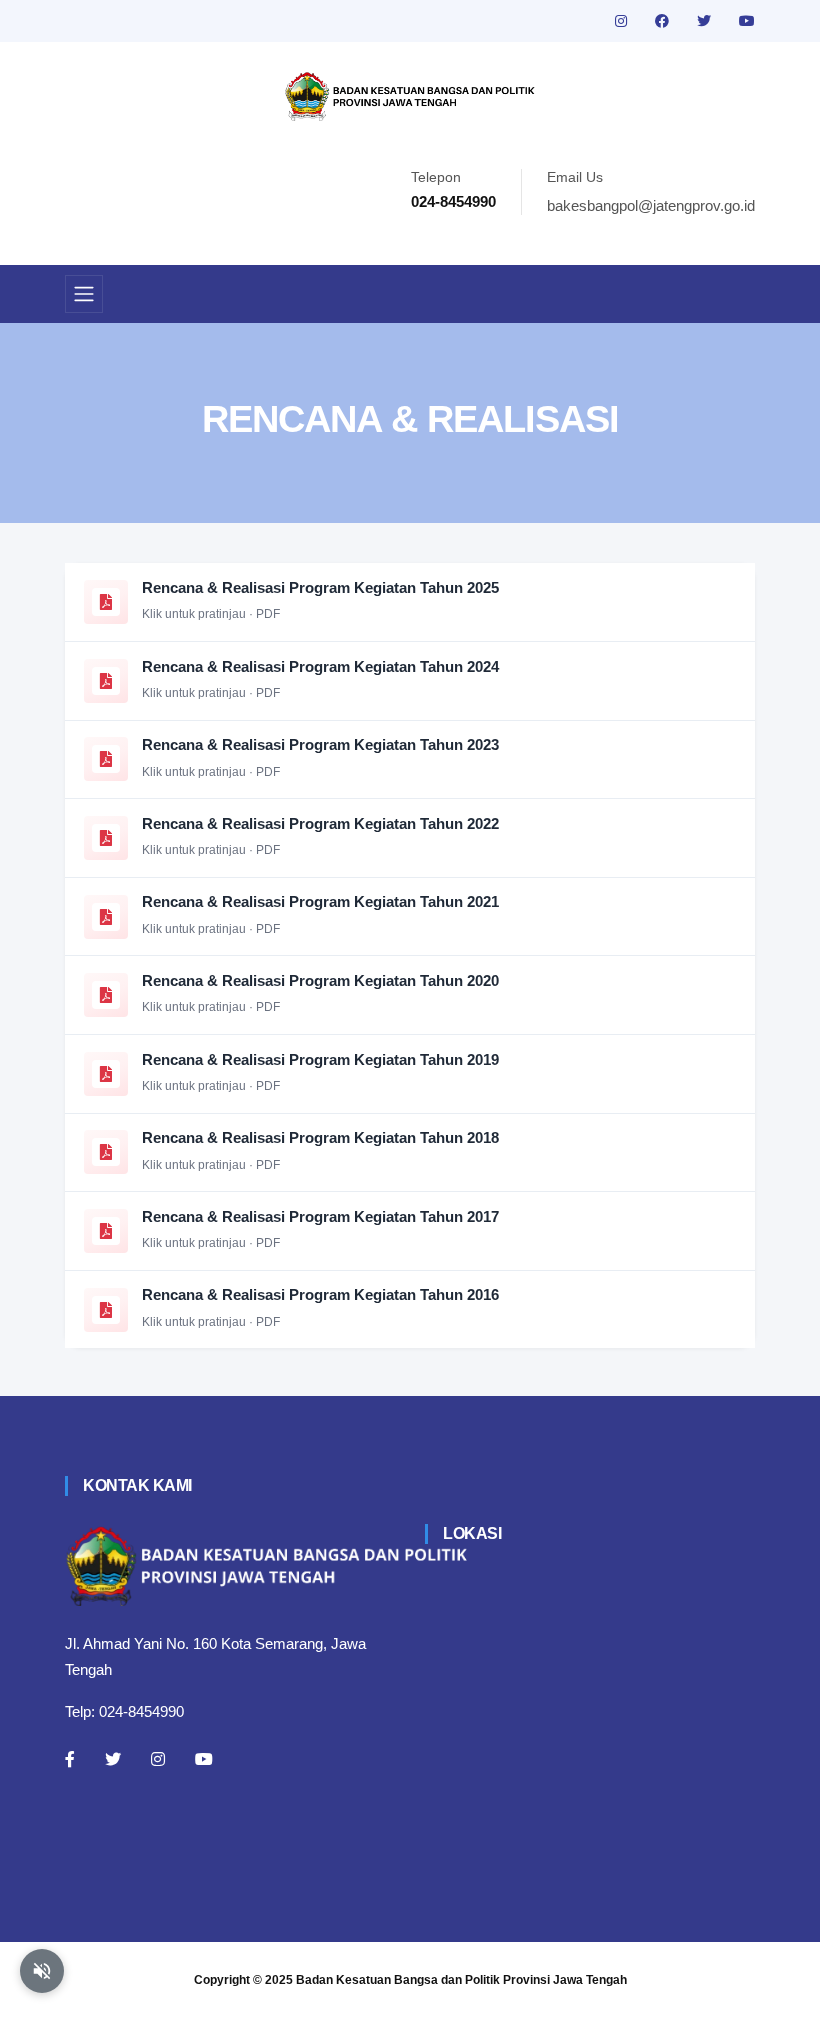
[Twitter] (113, 1759)
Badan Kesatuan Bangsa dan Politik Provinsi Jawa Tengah (461, 1980)
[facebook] (664, 21)
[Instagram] (158, 1759)
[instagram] (623, 21)
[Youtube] (204, 1759)
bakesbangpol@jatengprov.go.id (651, 205)
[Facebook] (70, 1759)
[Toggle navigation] (84, 294)
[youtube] (747, 21)
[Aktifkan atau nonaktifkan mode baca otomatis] (42, 1971)
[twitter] (706, 21)
